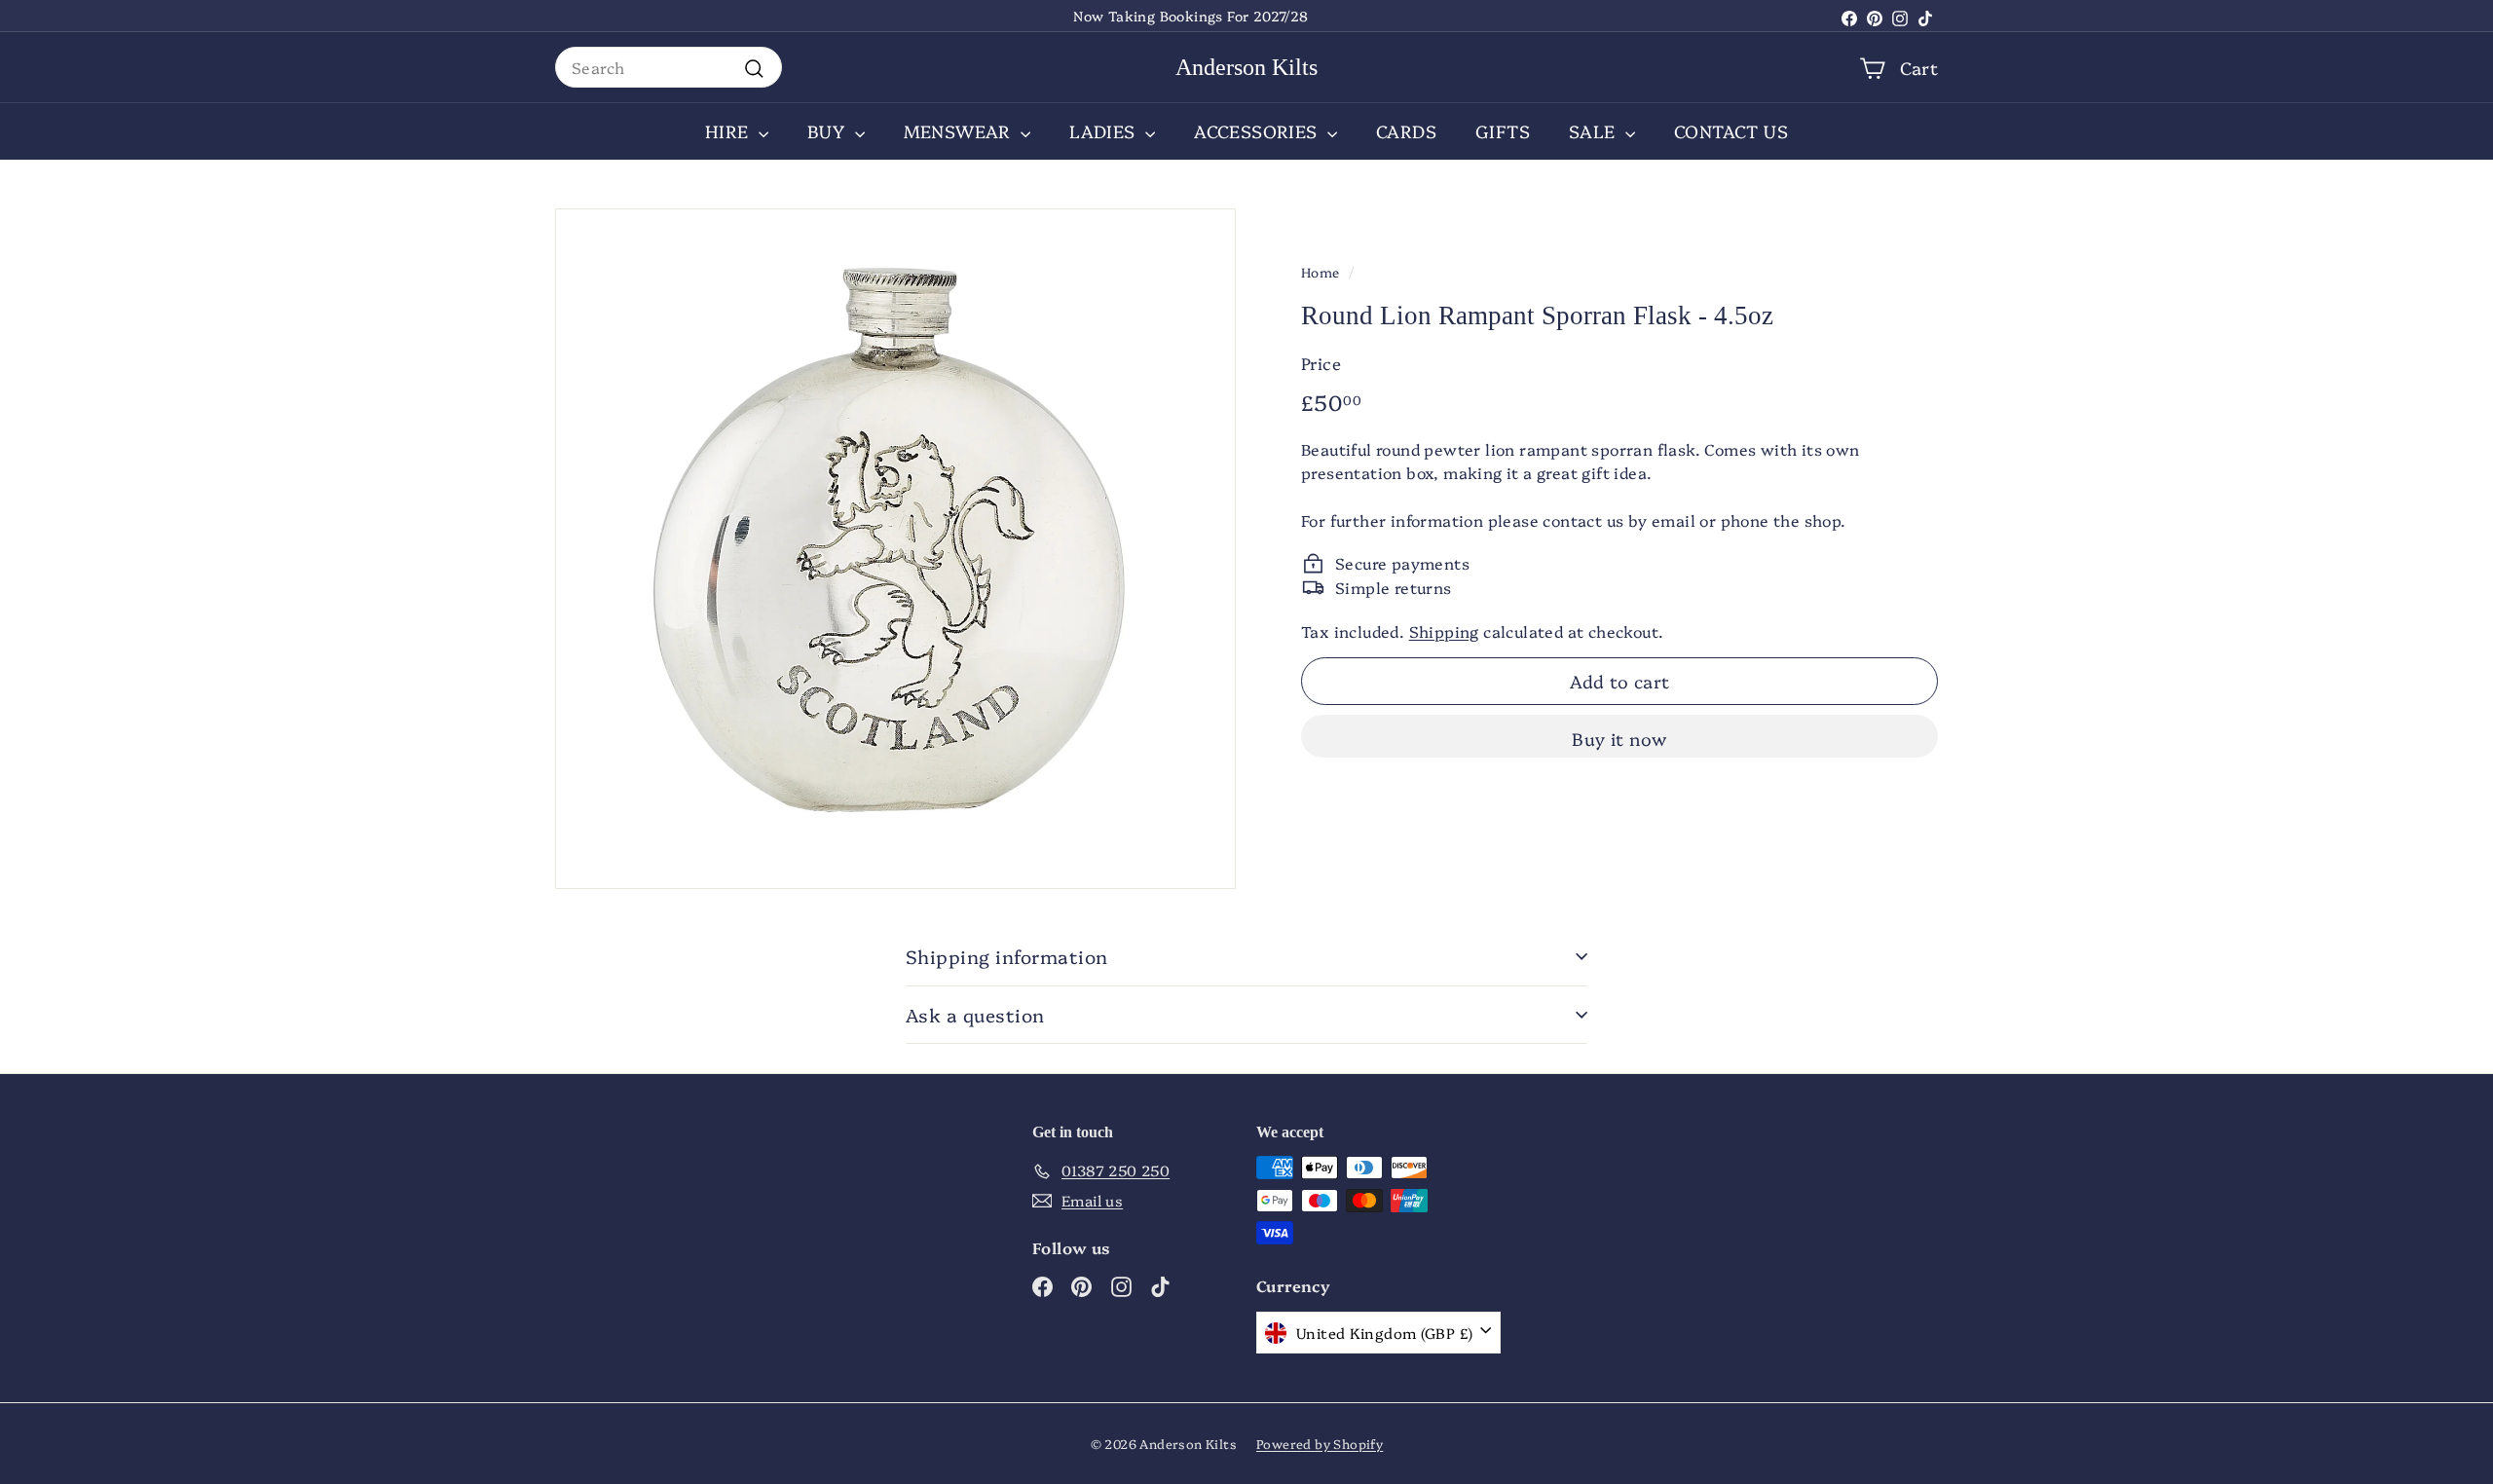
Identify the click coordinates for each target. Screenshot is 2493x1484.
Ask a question (975, 1015)
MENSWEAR (960, 131)
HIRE (729, 131)
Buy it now (1619, 739)
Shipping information (1007, 956)
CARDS (1406, 131)
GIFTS (1503, 131)
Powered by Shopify (1320, 1443)
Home (1321, 272)
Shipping (1444, 631)
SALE (1595, 131)
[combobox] (669, 67)
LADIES (1105, 131)
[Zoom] (895, 549)
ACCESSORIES (1258, 131)
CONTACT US (1731, 131)
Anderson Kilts (1246, 67)
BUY (829, 131)
